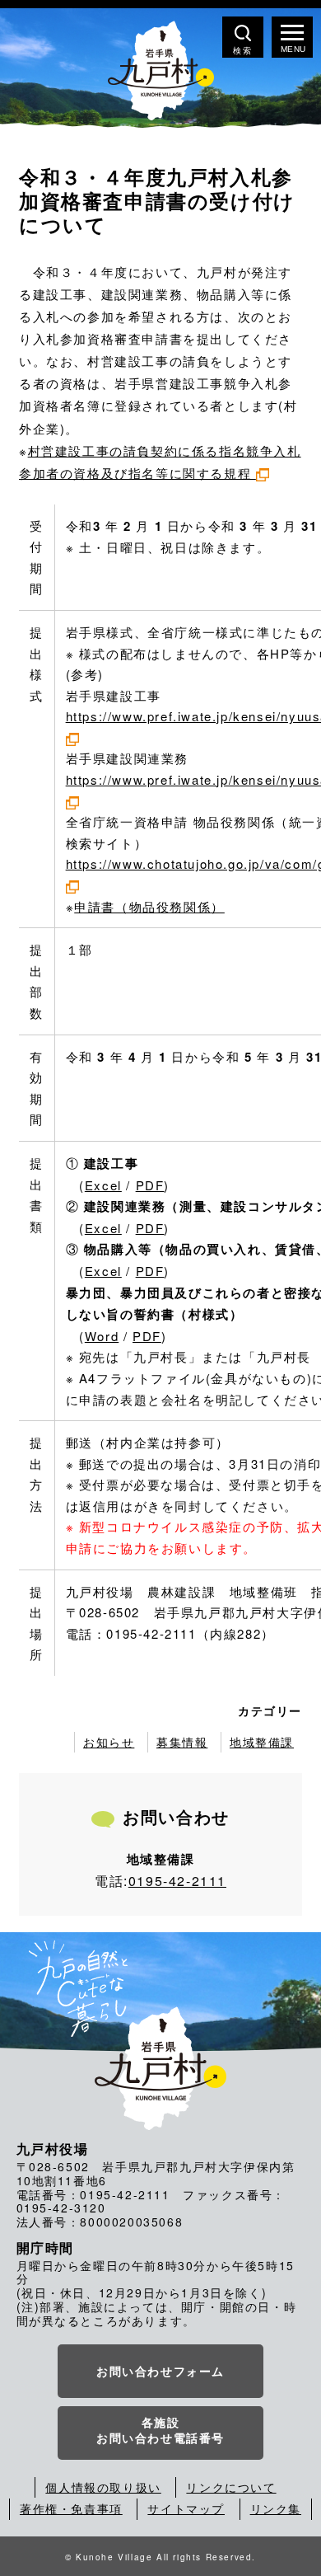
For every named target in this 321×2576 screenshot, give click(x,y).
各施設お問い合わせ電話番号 (160, 2430)
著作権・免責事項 (71, 2508)
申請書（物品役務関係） (149, 906)
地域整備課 (262, 1742)
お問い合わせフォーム (160, 2371)
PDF (150, 1185)
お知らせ (109, 1742)
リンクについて (231, 2487)
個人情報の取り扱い (103, 2487)
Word (102, 1336)
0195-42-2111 (177, 1881)
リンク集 (276, 2508)
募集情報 (182, 1742)
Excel (103, 1185)
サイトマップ (186, 2508)
